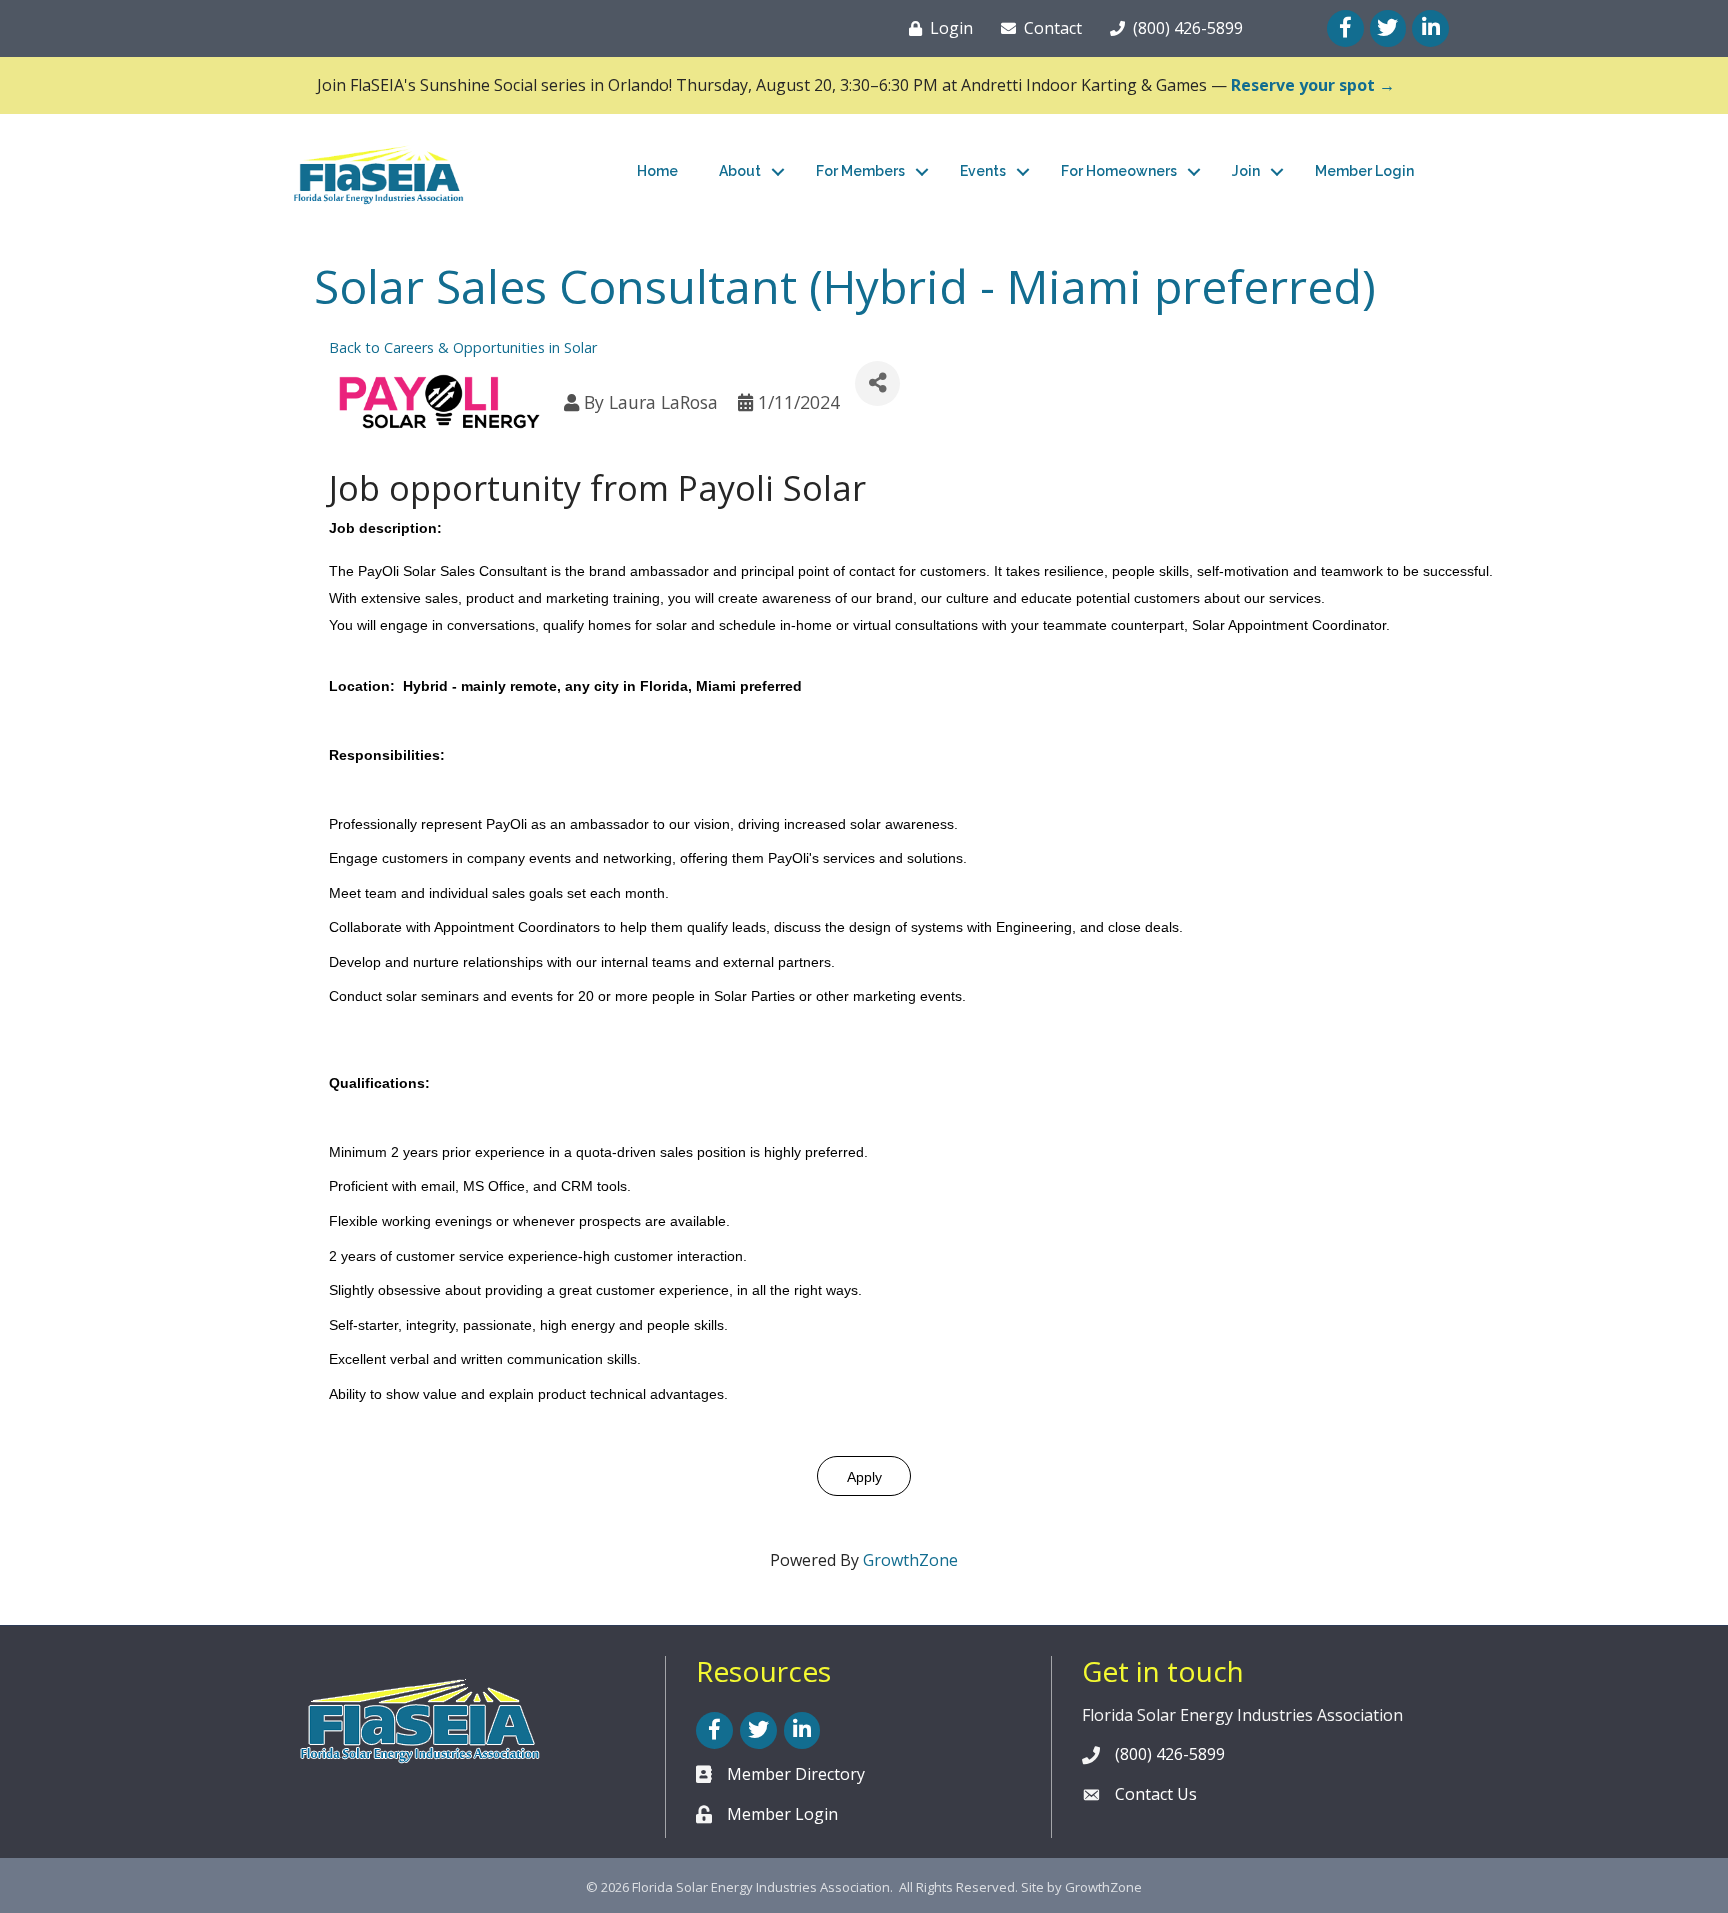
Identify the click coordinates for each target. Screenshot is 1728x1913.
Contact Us (1156, 1794)
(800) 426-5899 (1170, 1754)
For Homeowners (1119, 171)
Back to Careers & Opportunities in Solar (463, 347)
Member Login (1364, 171)
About (740, 171)
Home (657, 171)
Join (1246, 171)
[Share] (877, 383)
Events (983, 171)
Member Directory (796, 1774)
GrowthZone (910, 1560)
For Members (860, 171)
